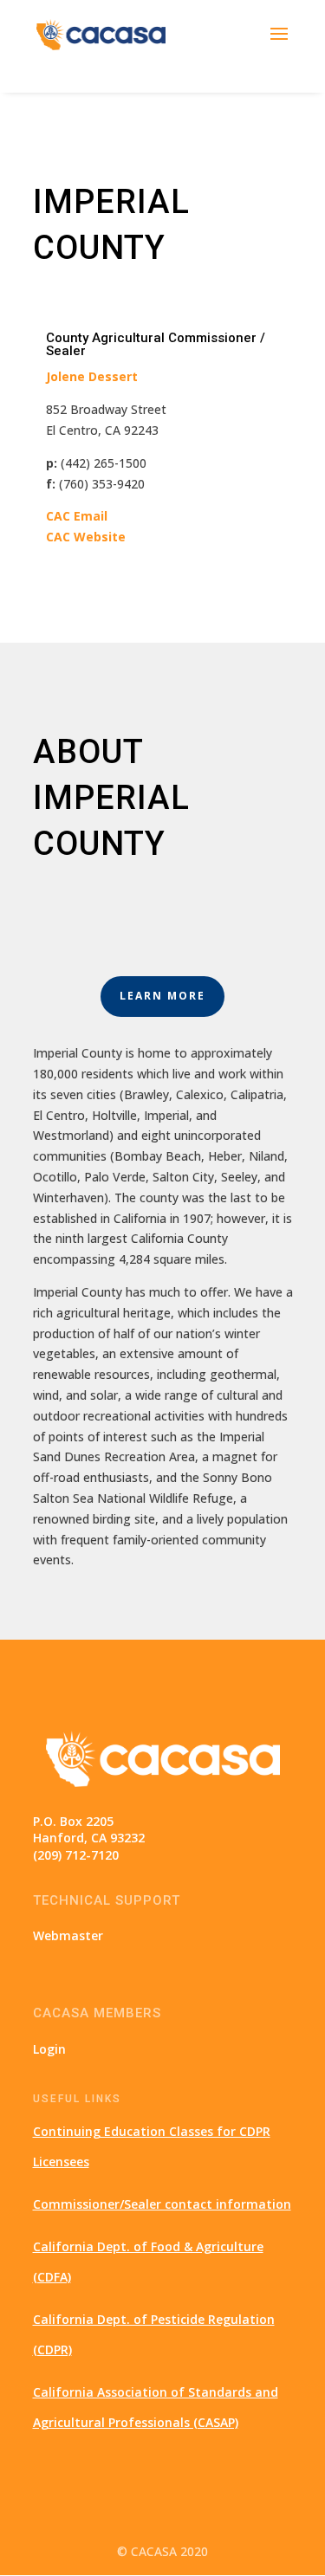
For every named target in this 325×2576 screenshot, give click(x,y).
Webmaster (68, 1935)
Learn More (162, 996)
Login (49, 2049)
